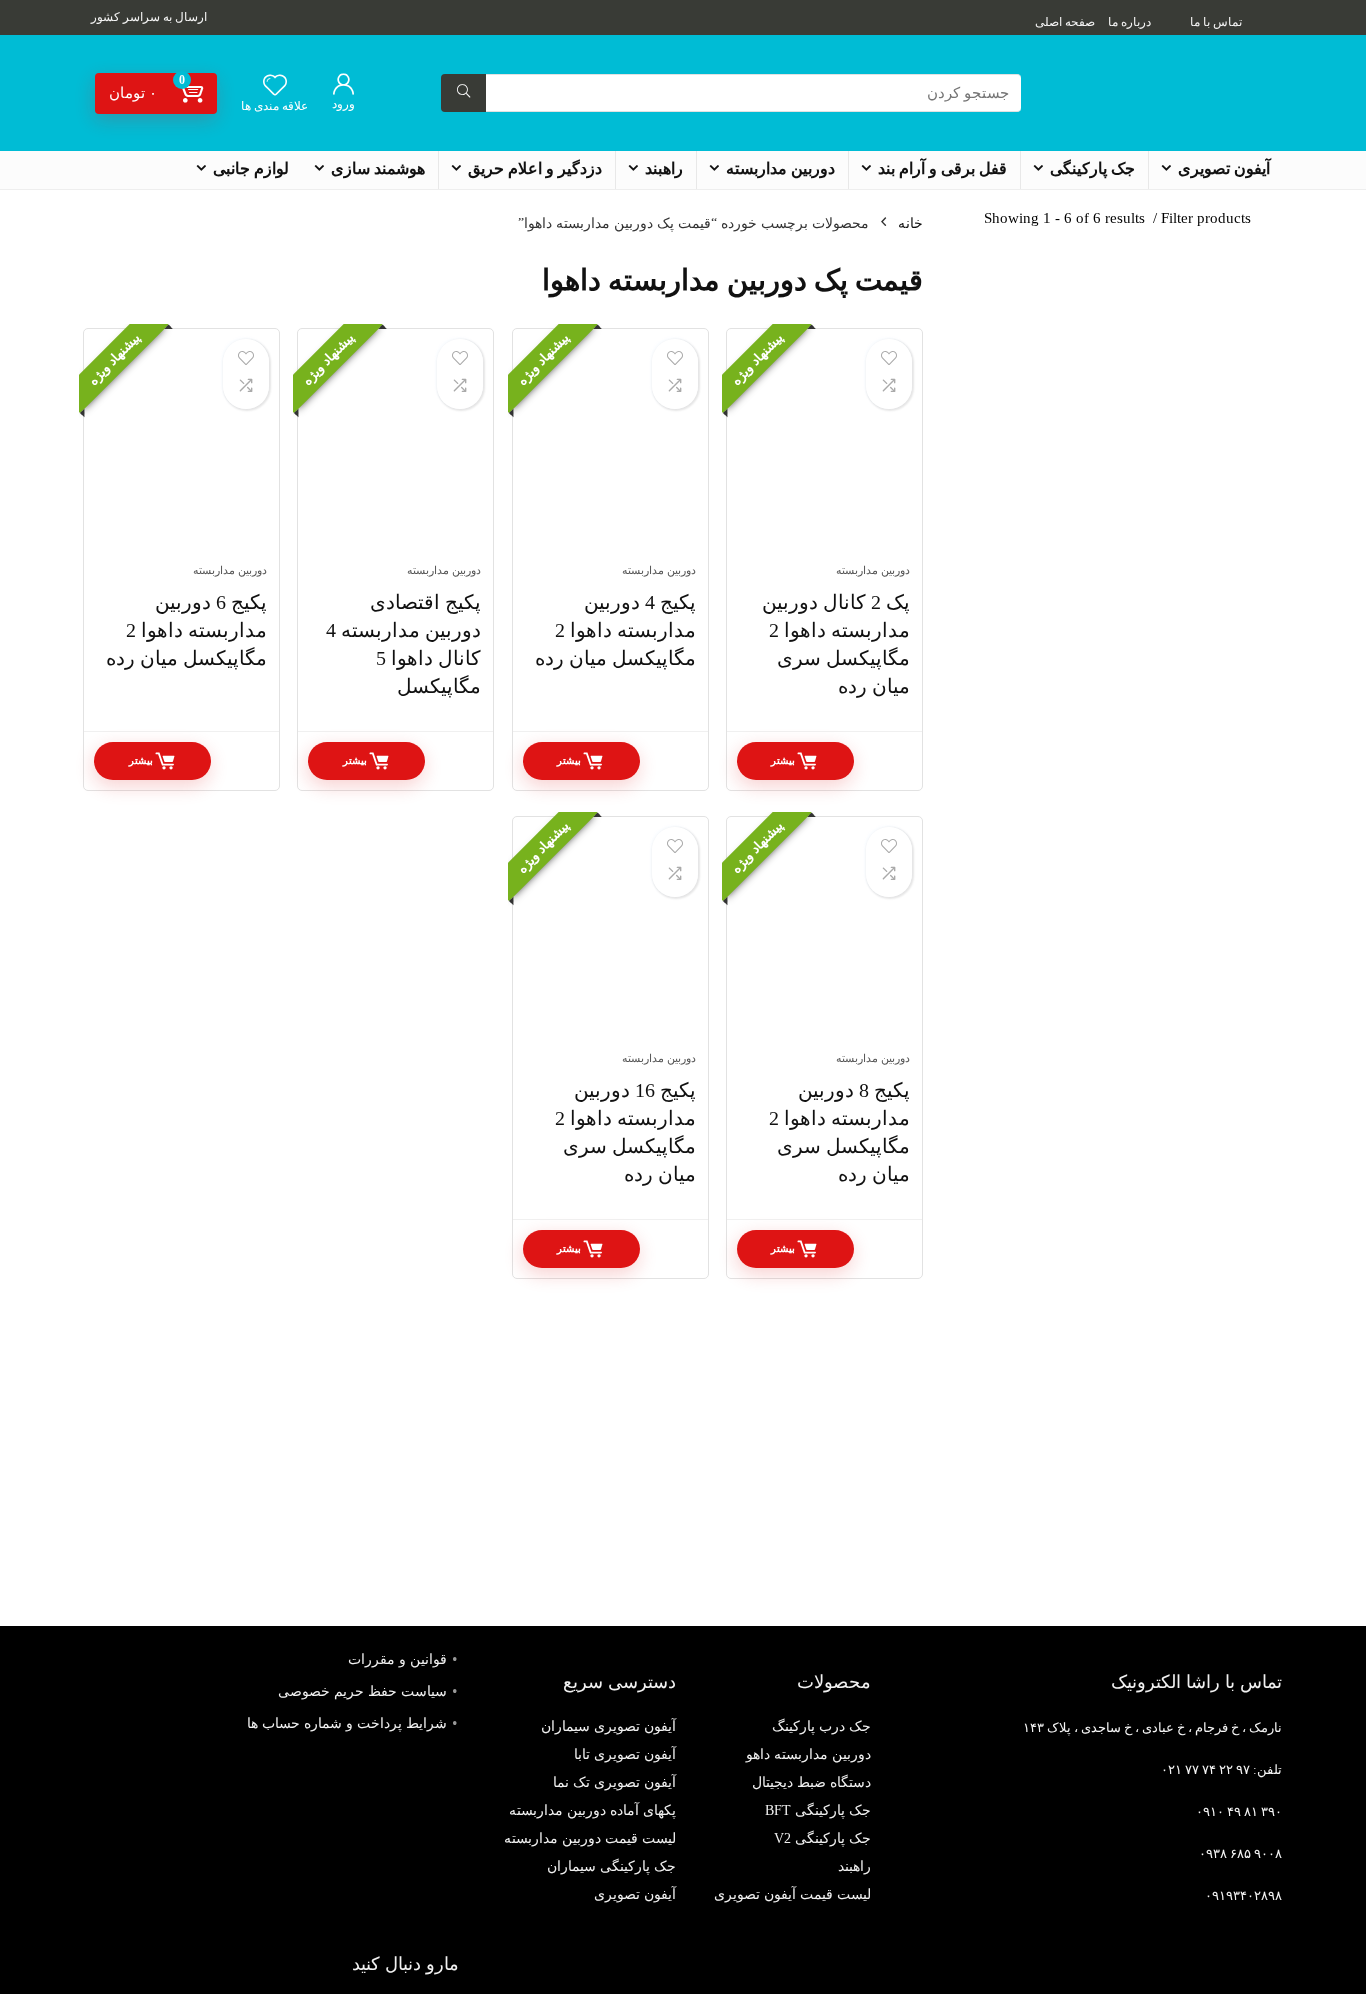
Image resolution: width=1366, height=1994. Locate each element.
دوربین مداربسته (780, 168)
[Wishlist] (275, 87)
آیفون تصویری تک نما (614, 1782)
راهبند (664, 168)
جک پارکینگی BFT (818, 1810)
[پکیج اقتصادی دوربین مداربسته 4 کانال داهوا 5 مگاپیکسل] (395, 456)
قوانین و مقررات (397, 1659)
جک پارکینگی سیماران (611, 1866)
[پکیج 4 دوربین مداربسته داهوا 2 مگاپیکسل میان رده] (610, 456)
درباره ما (1129, 22)
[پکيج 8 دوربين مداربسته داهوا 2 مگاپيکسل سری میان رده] (824, 944)
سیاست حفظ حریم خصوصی (362, 1691)
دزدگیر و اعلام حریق (535, 168)
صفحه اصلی (1065, 22)
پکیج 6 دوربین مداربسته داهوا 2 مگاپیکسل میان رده (186, 630)
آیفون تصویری (1224, 168)
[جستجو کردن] (463, 93)
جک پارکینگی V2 (822, 1838)
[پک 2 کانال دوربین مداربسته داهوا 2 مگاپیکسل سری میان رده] (824, 456)
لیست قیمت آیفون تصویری (792, 1894)
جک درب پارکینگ (821, 1726)
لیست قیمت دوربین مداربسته (590, 1838)
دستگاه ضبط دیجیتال (811, 1782)
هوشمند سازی (378, 168)
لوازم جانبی (251, 168)
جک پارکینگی (1092, 168)
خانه (910, 223)
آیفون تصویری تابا (625, 1754)
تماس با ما (1216, 22)
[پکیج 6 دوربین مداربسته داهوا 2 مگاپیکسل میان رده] (181, 456)
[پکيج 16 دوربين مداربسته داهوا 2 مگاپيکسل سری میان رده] (610, 944)
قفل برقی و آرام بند (942, 168)
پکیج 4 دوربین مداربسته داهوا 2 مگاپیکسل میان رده (615, 630)
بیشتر (783, 760)
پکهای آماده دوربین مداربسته (592, 1810)
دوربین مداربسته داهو (808, 1754)
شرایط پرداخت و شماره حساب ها (347, 1723)
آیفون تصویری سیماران (608, 1726)
